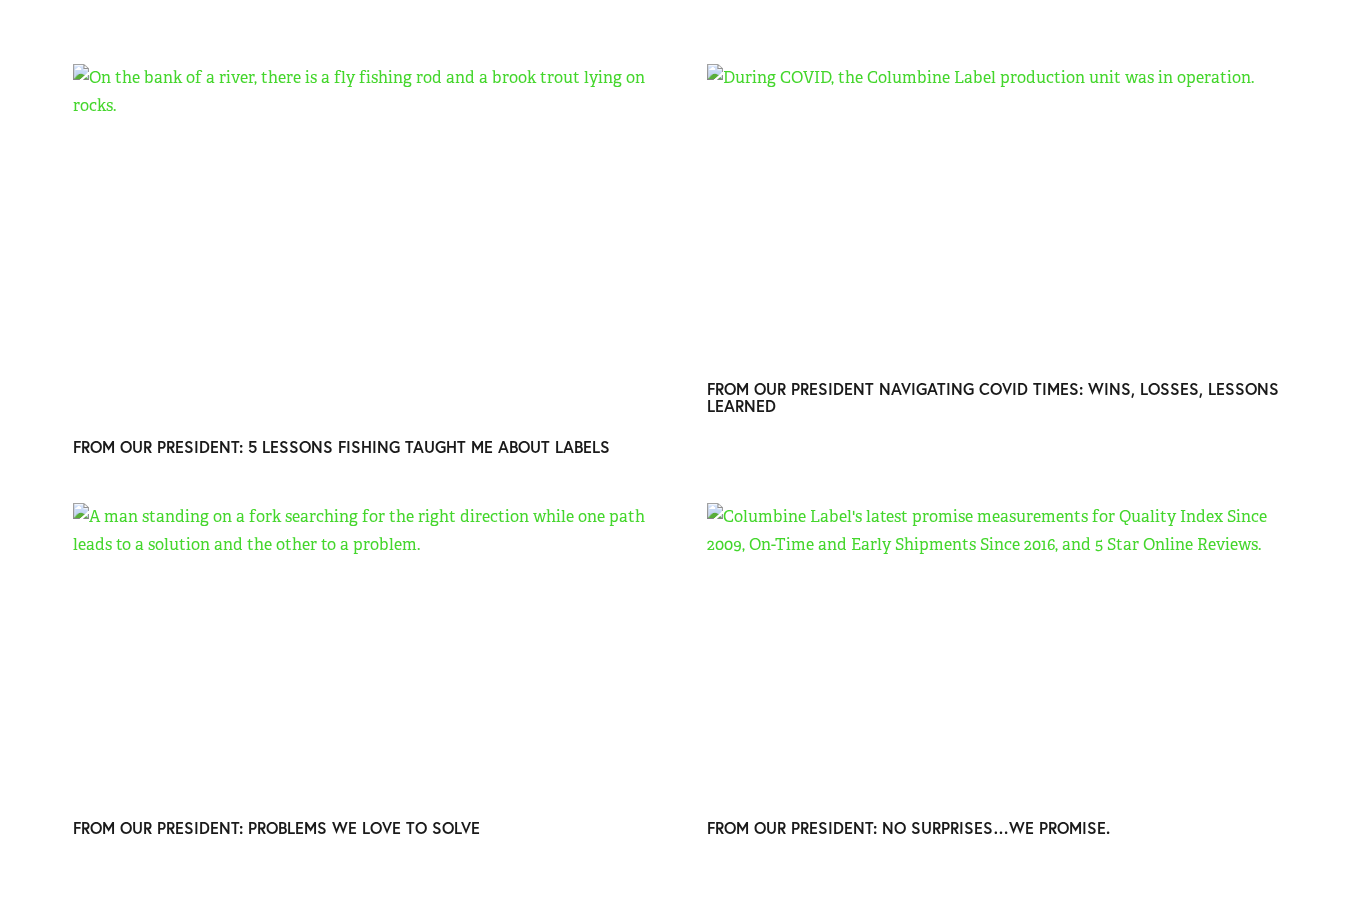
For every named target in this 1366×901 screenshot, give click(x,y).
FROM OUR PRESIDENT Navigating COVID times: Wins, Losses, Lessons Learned (993, 397)
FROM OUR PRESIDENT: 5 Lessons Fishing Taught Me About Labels (341, 446)
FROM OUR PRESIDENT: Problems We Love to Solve (276, 827)
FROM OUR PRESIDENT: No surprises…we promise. (908, 827)
